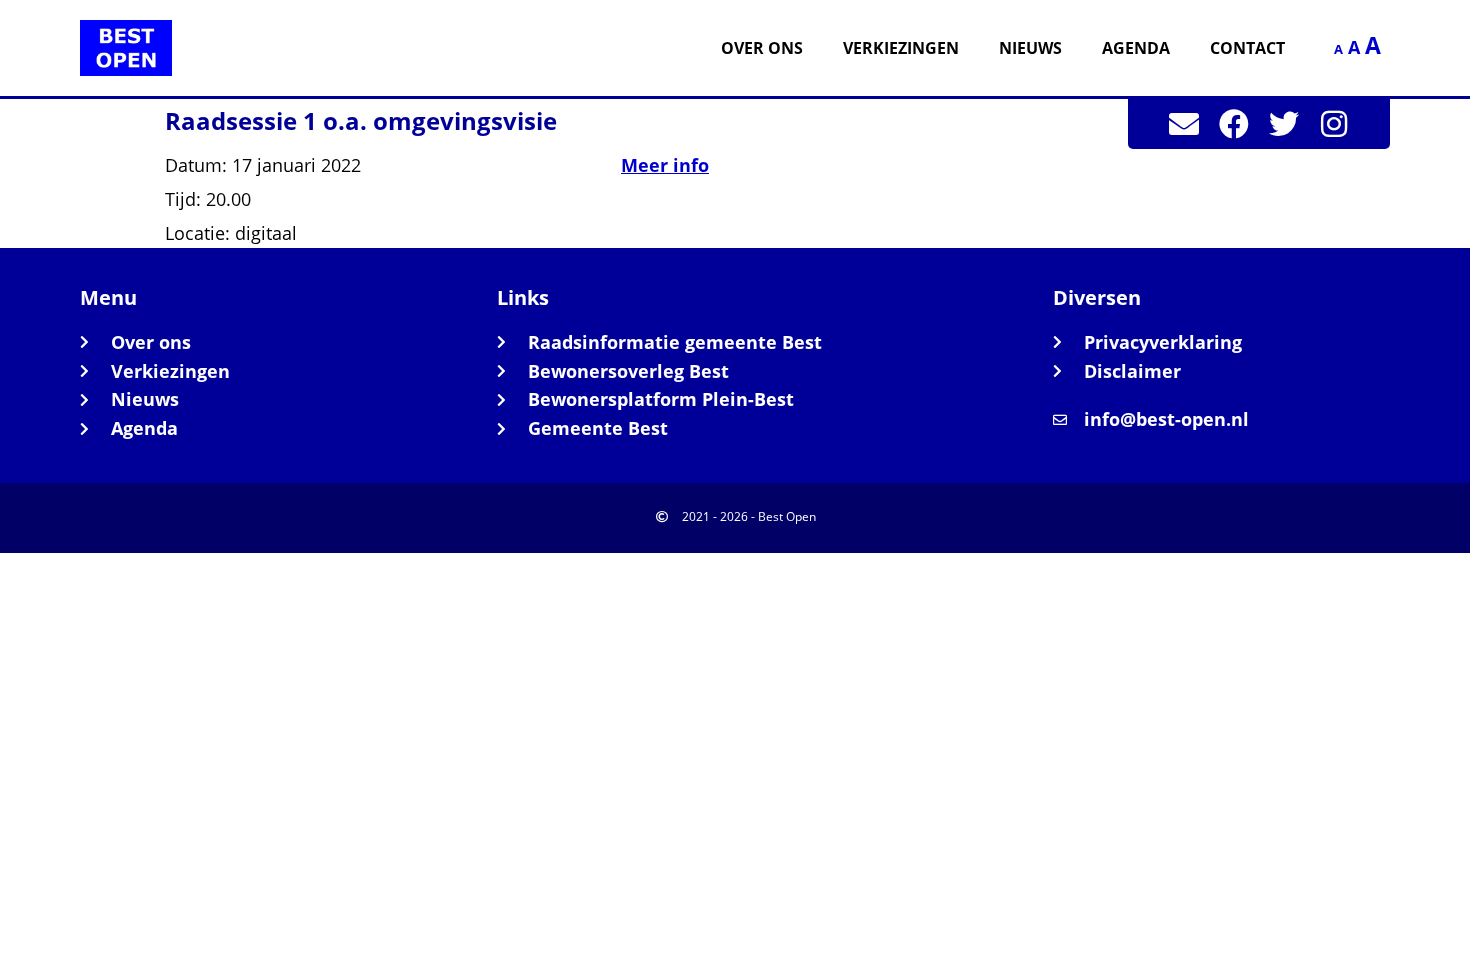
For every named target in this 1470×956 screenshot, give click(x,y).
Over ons (762, 48)
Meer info (665, 165)
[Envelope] (1184, 124)
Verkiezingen (901, 48)
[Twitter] (1284, 124)
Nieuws (1030, 48)
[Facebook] (1234, 124)
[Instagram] (1334, 124)
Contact (1247, 48)
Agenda (1136, 48)
